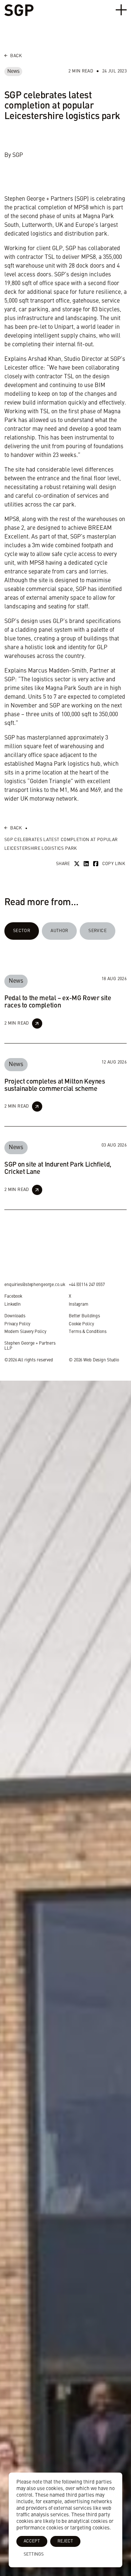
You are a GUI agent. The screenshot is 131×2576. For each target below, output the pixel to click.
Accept (32, 2541)
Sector (22, 931)
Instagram (79, 1305)
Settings (34, 2555)
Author (59, 931)
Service (98, 931)
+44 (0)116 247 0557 (87, 1285)
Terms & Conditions (88, 1332)
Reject (65, 2541)
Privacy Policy (17, 1324)
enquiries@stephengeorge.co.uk (35, 1285)
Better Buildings (84, 1316)
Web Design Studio (101, 1360)
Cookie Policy (81, 1324)
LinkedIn (13, 1305)
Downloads (15, 1316)
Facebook (13, 1297)
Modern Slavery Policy (25, 1332)
